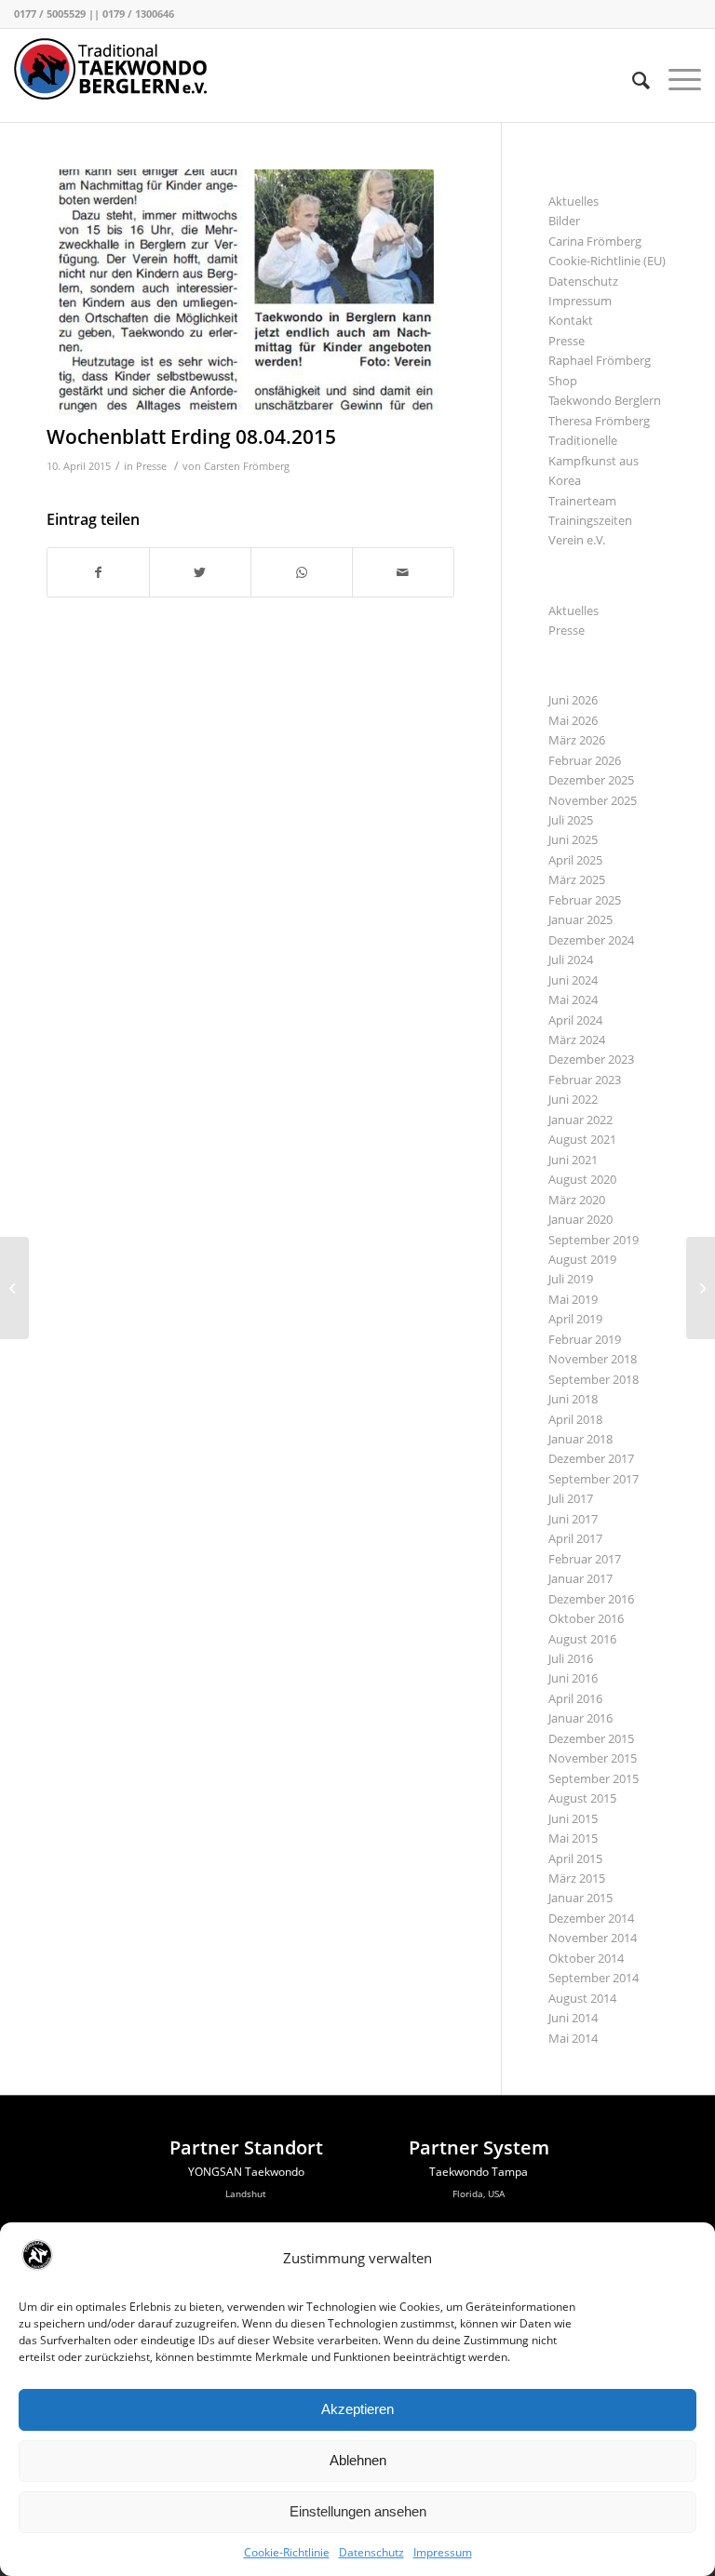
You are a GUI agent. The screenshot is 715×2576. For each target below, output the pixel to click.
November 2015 (593, 1758)
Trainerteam (582, 501)
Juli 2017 (571, 1498)
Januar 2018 (580, 1439)
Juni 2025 (573, 839)
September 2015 (594, 1778)
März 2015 (577, 1878)
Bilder (564, 221)
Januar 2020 (580, 1219)
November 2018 (593, 1359)
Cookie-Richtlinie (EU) (607, 261)
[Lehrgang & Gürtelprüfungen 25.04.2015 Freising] (701, 1288)
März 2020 (577, 1200)
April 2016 (575, 1698)
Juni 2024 (573, 980)
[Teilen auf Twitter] (200, 572)
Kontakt (571, 320)
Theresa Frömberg (599, 421)
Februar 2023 (585, 1080)
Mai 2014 (573, 2038)
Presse (151, 466)
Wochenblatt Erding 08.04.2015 (191, 436)
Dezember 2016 (591, 1599)
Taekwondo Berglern (605, 400)
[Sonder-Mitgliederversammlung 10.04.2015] (14, 1288)
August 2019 (582, 1259)
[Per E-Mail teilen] (403, 572)
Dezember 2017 (591, 1458)
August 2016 (582, 1639)
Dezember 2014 (591, 1918)
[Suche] (632, 80)
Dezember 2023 (591, 1059)
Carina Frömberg (595, 241)
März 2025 (577, 879)
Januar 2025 (580, 919)
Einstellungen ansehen (358, 2511)
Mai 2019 (573, 1299)
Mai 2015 (573, 1838)
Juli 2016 (571, 1658)
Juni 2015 (573, 1818)
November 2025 (593, 800)
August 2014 (582, 1998)
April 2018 (575, 1419)
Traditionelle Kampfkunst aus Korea (594, 460)
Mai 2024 (573, 1000)
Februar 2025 (585, 900)
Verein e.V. (577, 540)
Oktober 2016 (586, 1618)
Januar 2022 (580, 1120)
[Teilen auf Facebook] (98, 572)
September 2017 (594, 1479)
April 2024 (575, 1020)
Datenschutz (371, 2552)
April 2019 (575, 1319)
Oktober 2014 (586, 1958)
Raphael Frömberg (600, 360)
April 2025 (575, 860)
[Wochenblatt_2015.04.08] (250, 292)
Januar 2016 (580, 1718)
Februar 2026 (585, 760)
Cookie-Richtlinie (287, 2552)
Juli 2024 (571, 959)
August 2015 (582, 1798)
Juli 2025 (571, 820)
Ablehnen (358, 2460)
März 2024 (577, 1040)
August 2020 (582, 1179)
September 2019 (594, 1240)
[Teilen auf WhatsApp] (302, 572)
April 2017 (575, 1538)
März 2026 (577, 740)
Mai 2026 (573, 720)
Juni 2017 (573, 1519)
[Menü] (675, 80)
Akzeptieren (357, 2409)
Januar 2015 (580, 1898)
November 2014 (593, 1938)
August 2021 (582, 1139)
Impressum (443, 2552)
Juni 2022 (573, 1099)
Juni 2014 (573, 2018)
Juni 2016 (573, 1678)
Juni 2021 (573, 1160)
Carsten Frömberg (247, 466)
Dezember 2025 (591, 780)
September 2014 (594, 1978)
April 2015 (575, 1858)
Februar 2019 (585, 1339)
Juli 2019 (571, 1279)
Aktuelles (573, 201)
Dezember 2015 (591, 1738)
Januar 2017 (580, 1578)
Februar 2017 (585, 1559)
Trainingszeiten (590, 520)
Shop (563, 381)
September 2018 (594, 1379)
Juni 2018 (573, 1399)
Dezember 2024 (591, 940)
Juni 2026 (573, 700)
